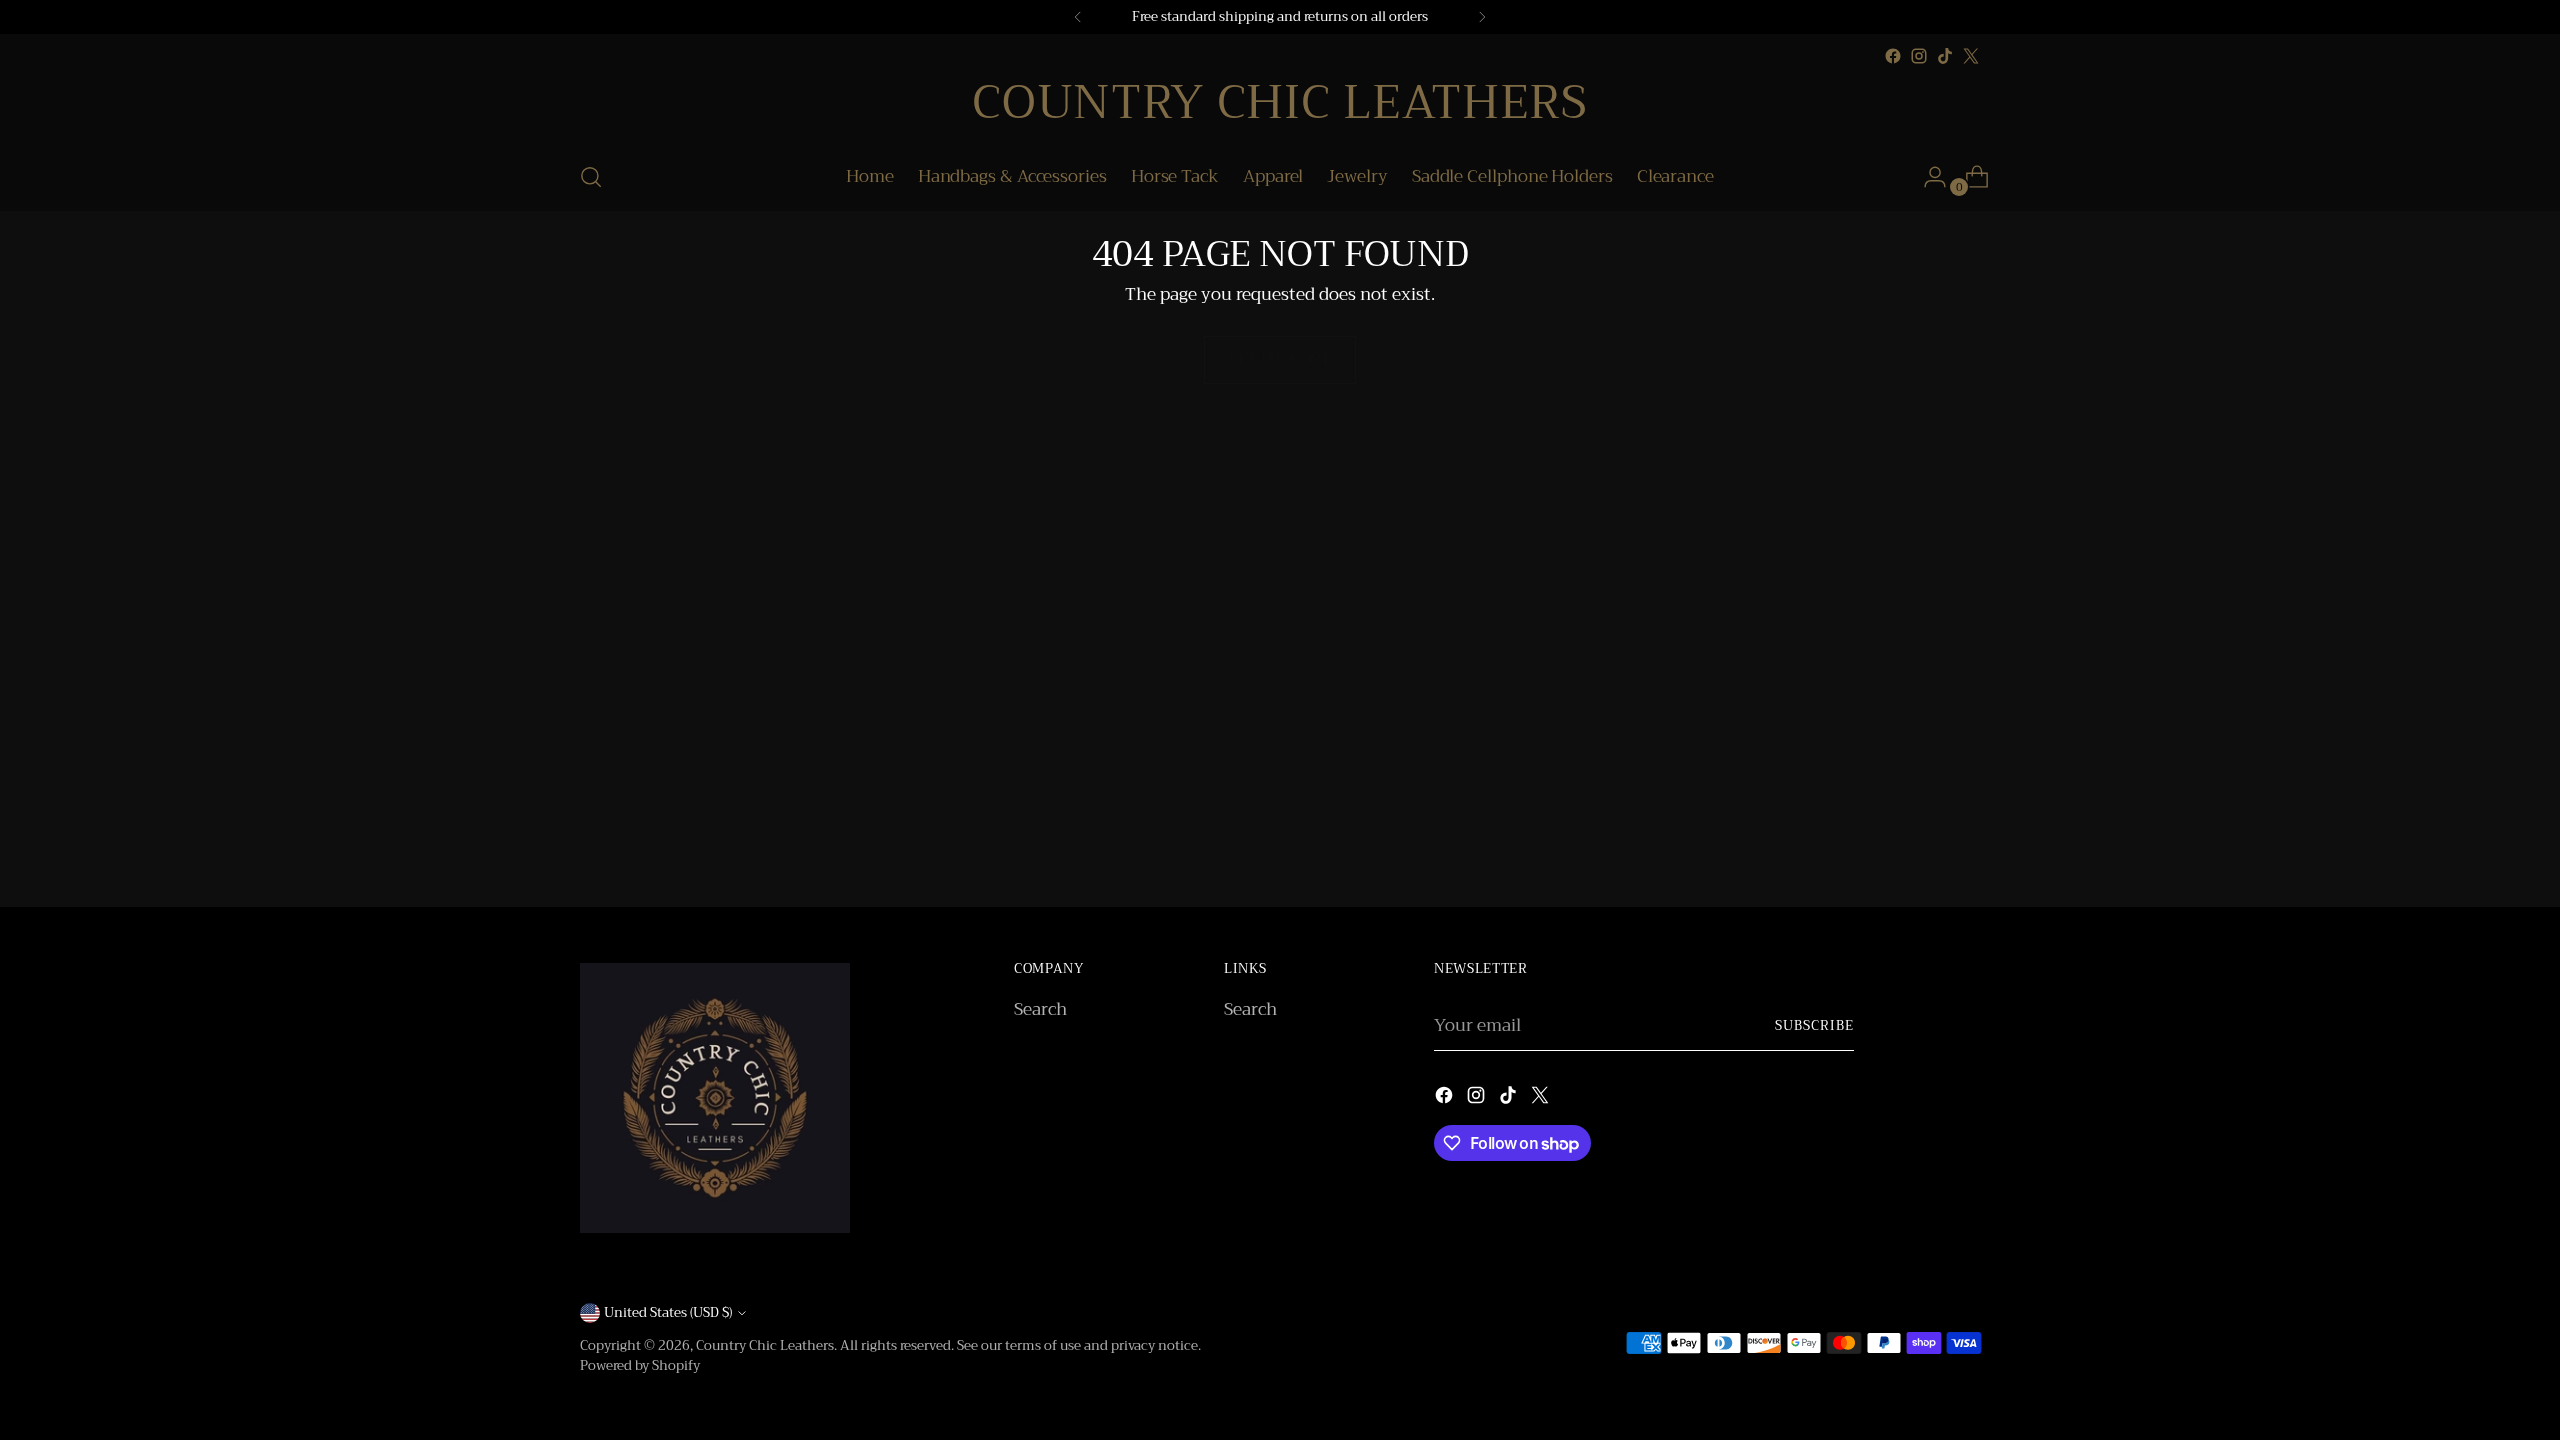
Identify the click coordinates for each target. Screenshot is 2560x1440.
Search (1040, 1009)
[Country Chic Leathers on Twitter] (1971, 56)
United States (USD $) (668, 1312)
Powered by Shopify (640, 1365)
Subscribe (1814, 1025)
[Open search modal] (591, 177)
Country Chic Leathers (765, 1345)
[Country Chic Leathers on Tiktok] (1945, 56)
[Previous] (1078, 17)
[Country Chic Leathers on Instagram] (1919, 56)
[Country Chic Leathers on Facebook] (1893, 56)
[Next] (1482, 17)
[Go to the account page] (1927, 177)
